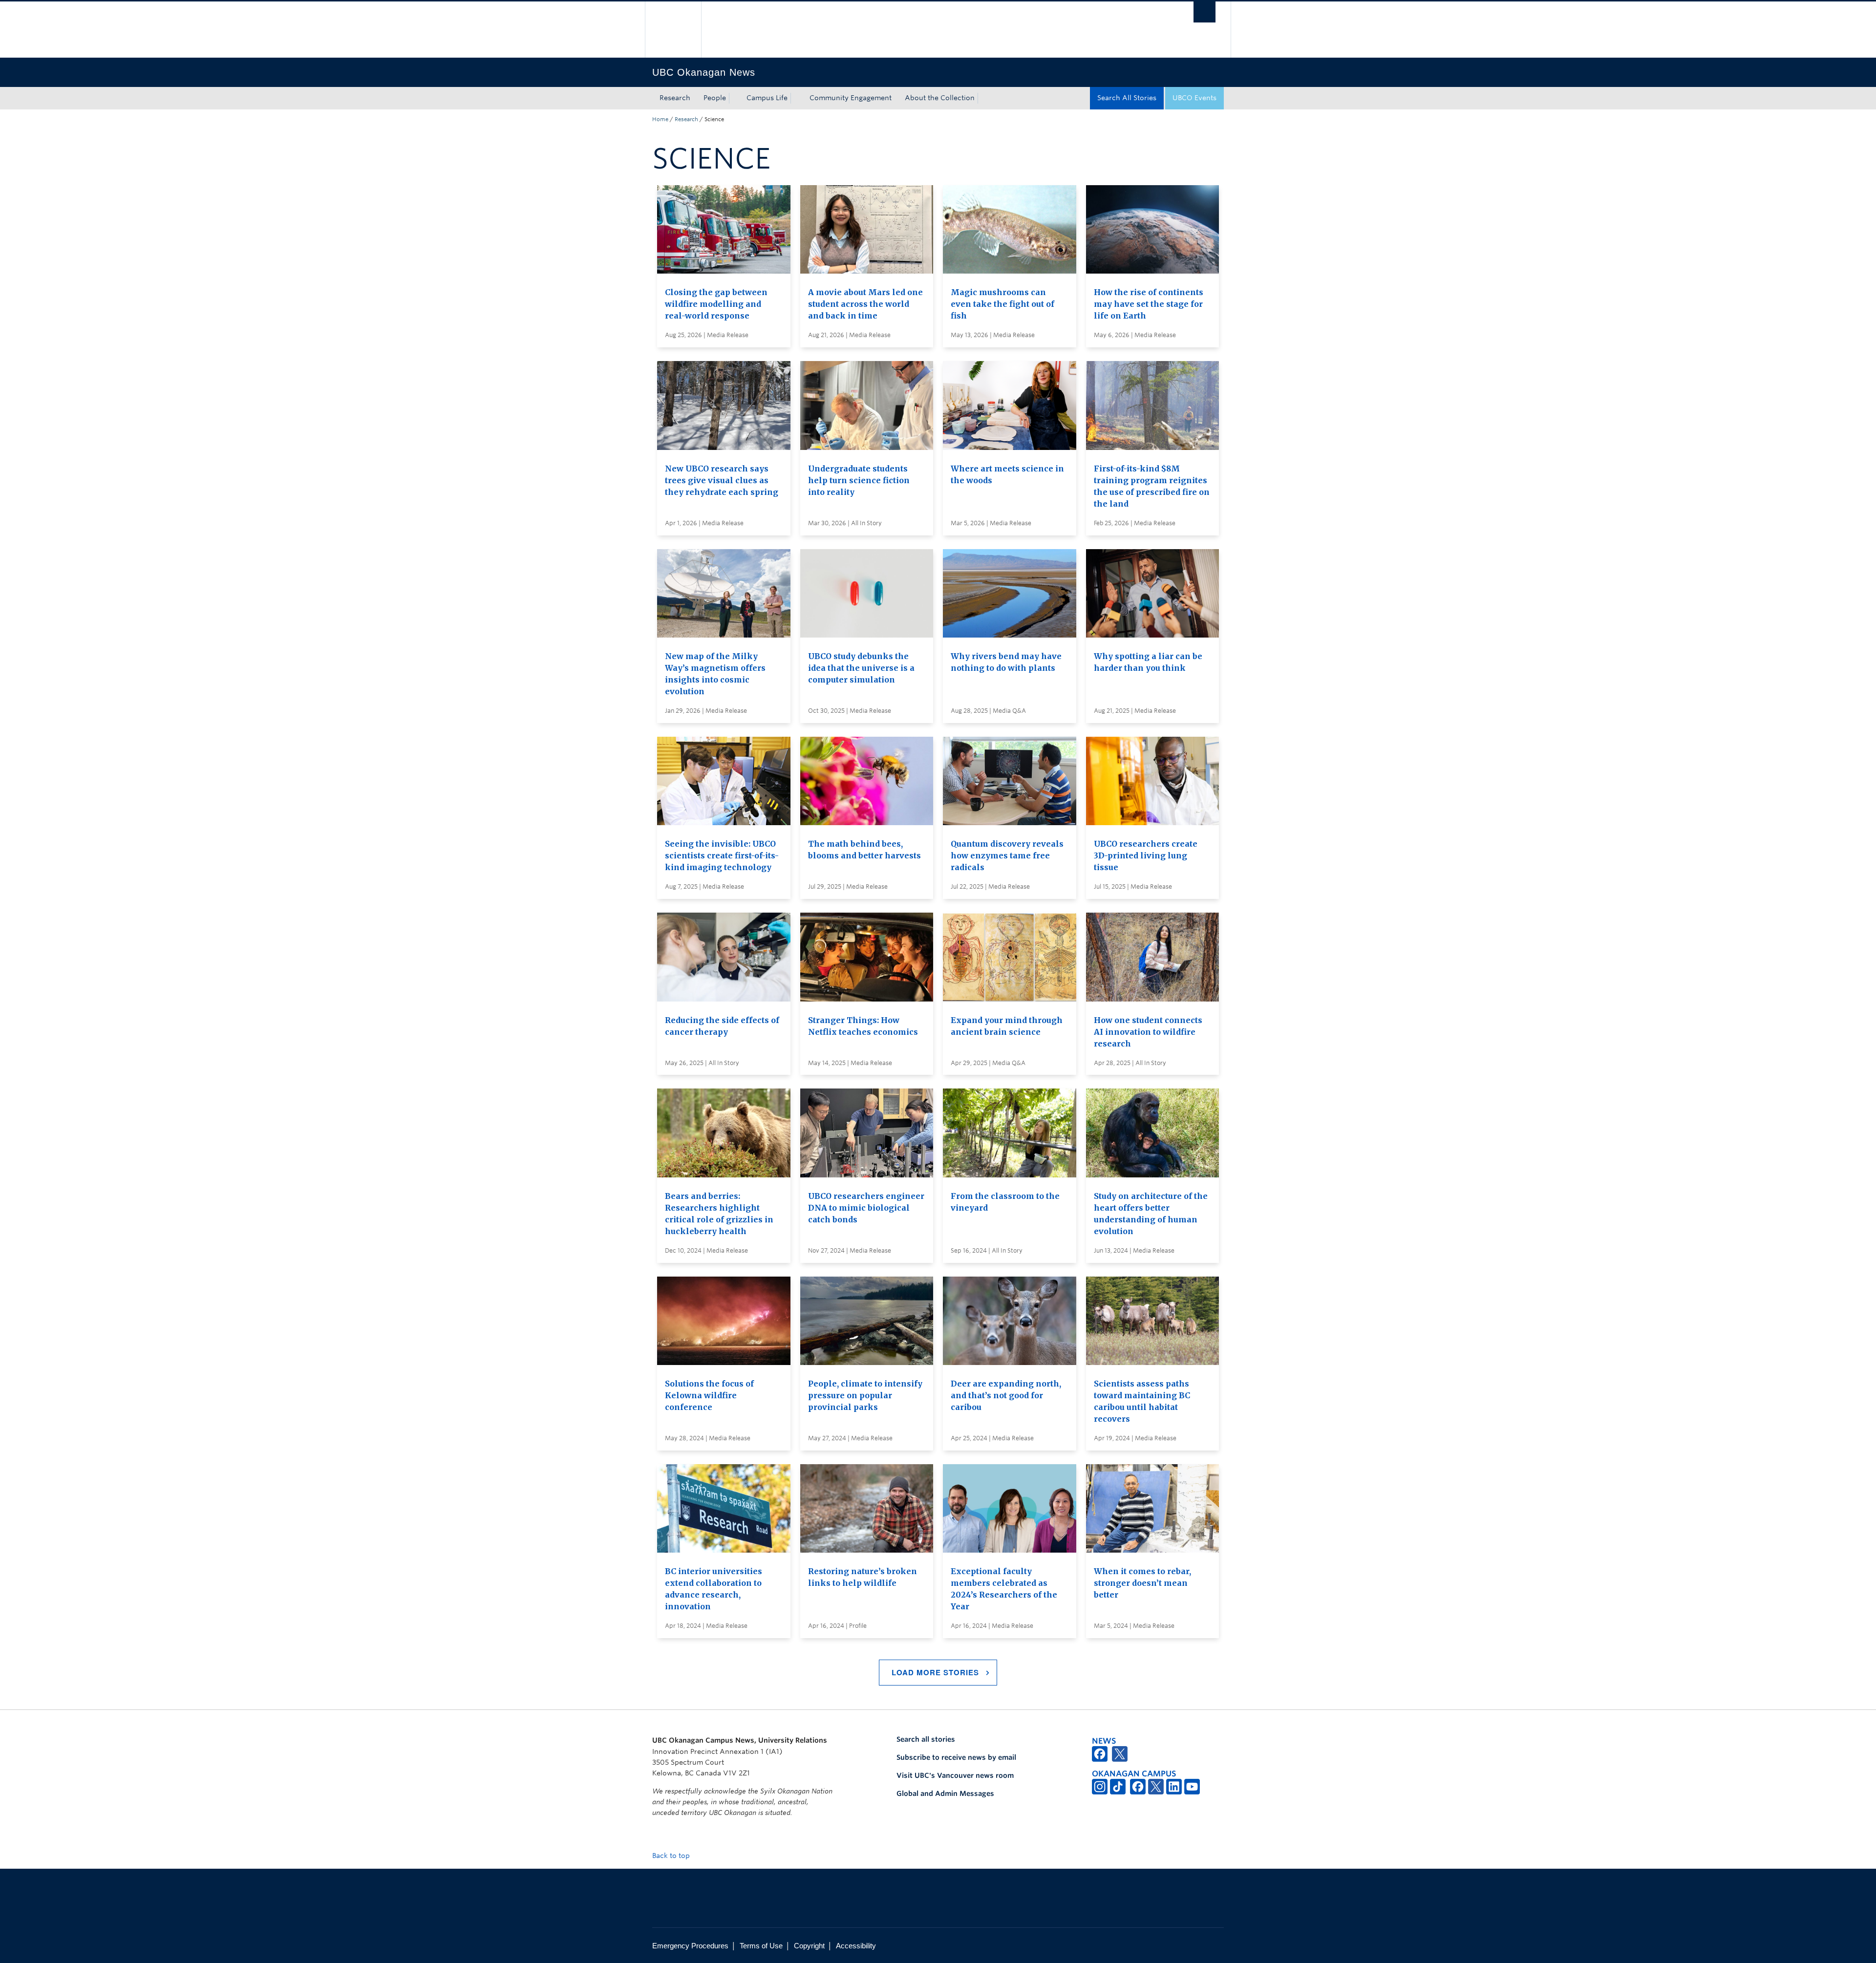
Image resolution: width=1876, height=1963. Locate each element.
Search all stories (926, 1739)
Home (660, 119)
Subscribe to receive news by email (956, 1757)
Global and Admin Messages (945, 1793)
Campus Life (767, 98)
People (715, 98)
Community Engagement (851, 98)
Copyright (809, 1946)
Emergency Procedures (690, 1946)
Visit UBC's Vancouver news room (955, 1775)
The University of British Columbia (673, 30)
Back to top (672, 1856)
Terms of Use (761, 1946)
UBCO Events (1194, 98)
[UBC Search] (1204, 12)
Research (675, 98)
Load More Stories (935, 1672)
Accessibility (856, 1946)
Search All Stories (1127, 98)
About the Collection (940, 98)
